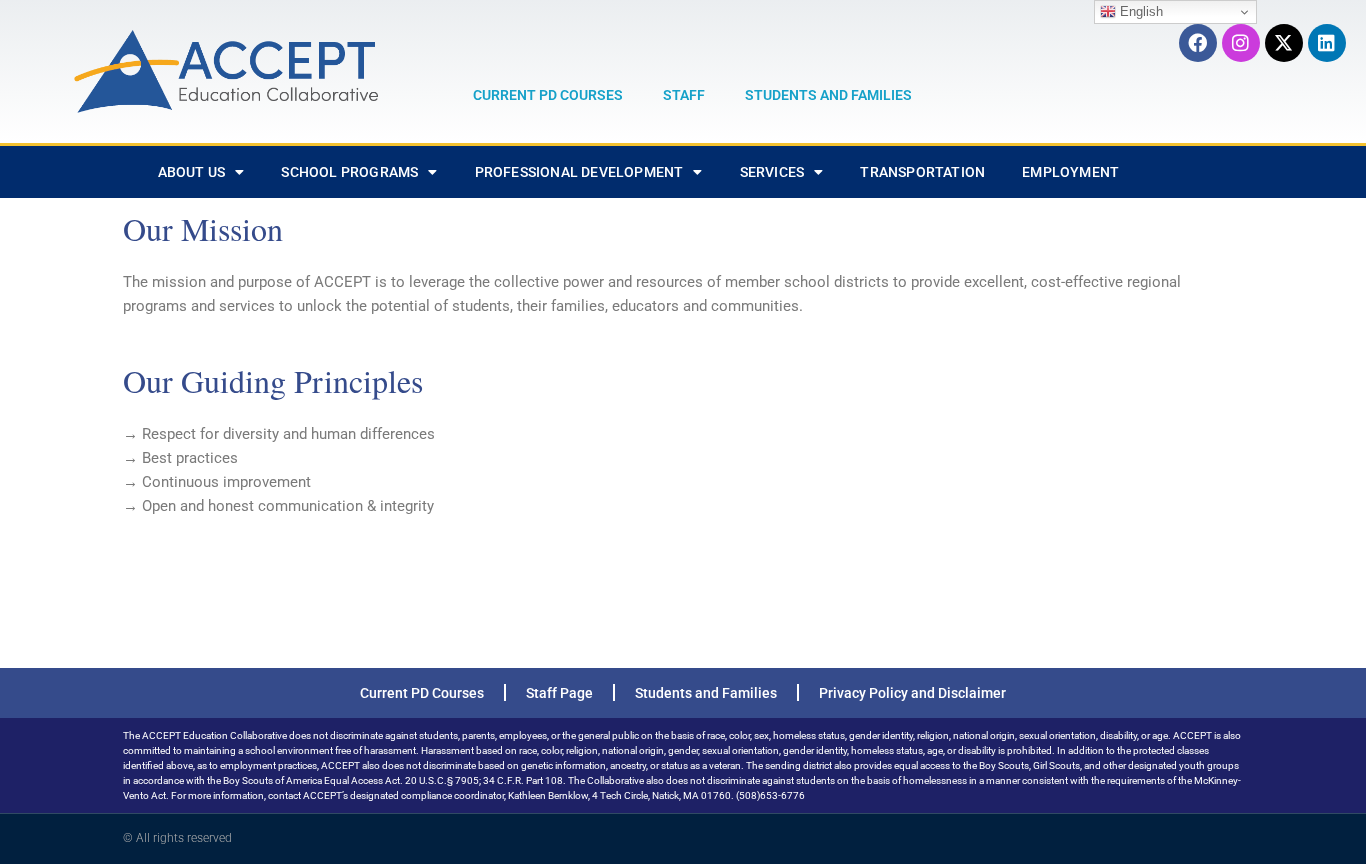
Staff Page (559, 693)
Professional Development (579, 172)
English (1139, 11)
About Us (192, 172)
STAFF (684, 95)
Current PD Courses (422, 693)
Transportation (922, 172)
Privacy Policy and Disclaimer (912, 693)
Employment (1070, 172)
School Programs (349, 172)
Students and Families (706, 693)
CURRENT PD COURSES (548, 95)
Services (772, 172)
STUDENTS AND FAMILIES (828, 95)
